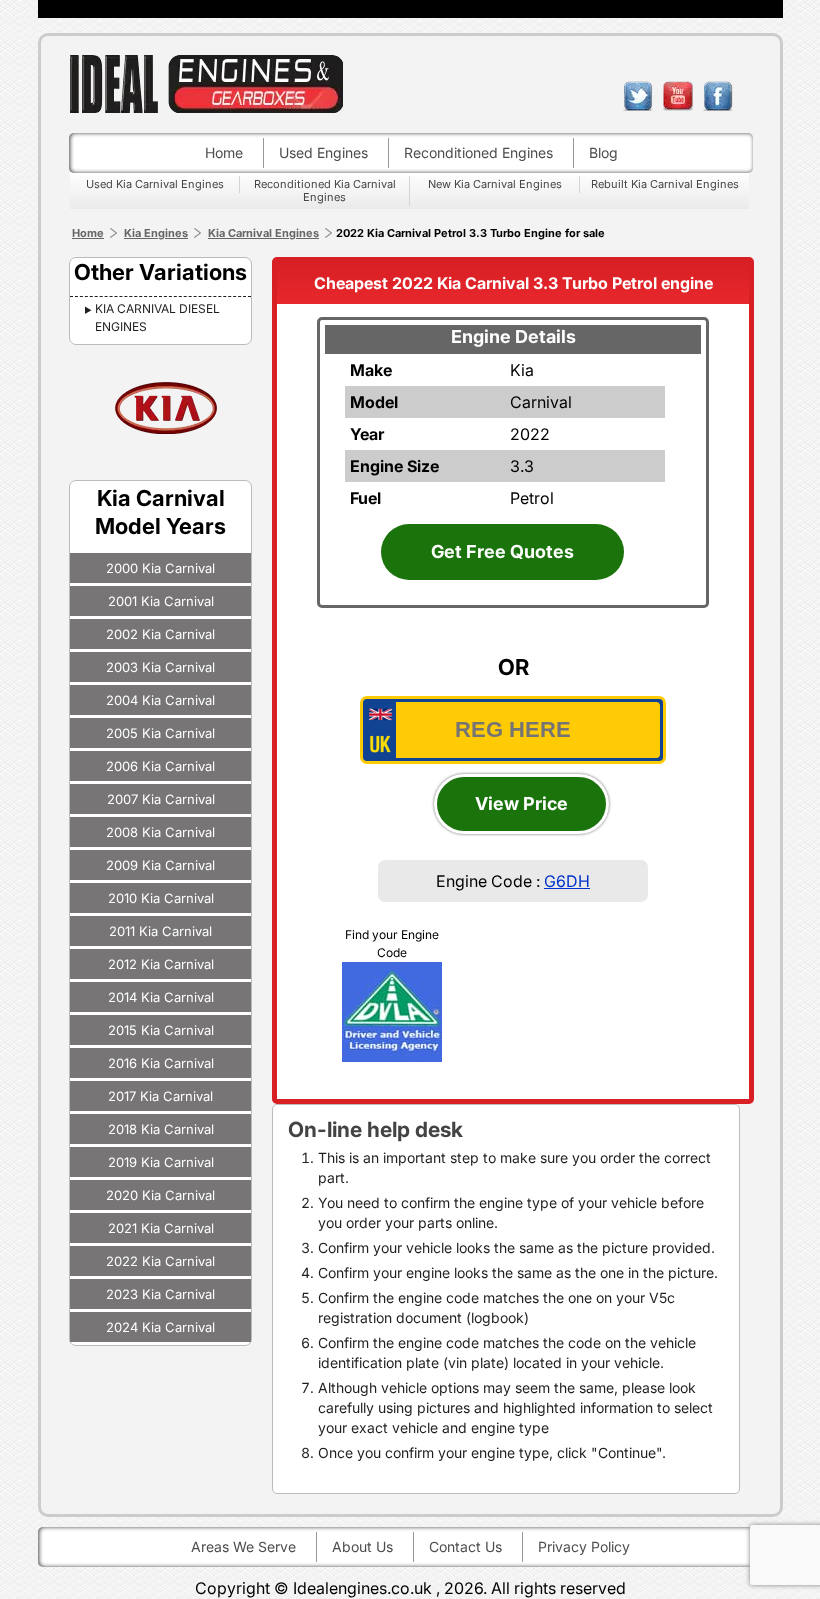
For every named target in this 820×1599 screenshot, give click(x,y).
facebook (718, 96)
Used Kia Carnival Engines (155, 184)
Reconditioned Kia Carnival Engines (325, 190)
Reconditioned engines (478, 152)
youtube (678, 96)
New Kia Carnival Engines (495, 184)
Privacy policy (584, 1546)
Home (224, 152)
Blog (603, 152)
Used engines (323, 152)
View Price (521, 803)
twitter (638, 96)
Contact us (465, 1546)
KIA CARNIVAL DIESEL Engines (157, 317)
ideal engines (206, 83)
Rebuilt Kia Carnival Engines (665, 184)
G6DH (567, 881)
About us (362, 1546)
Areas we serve (243, 1546)
